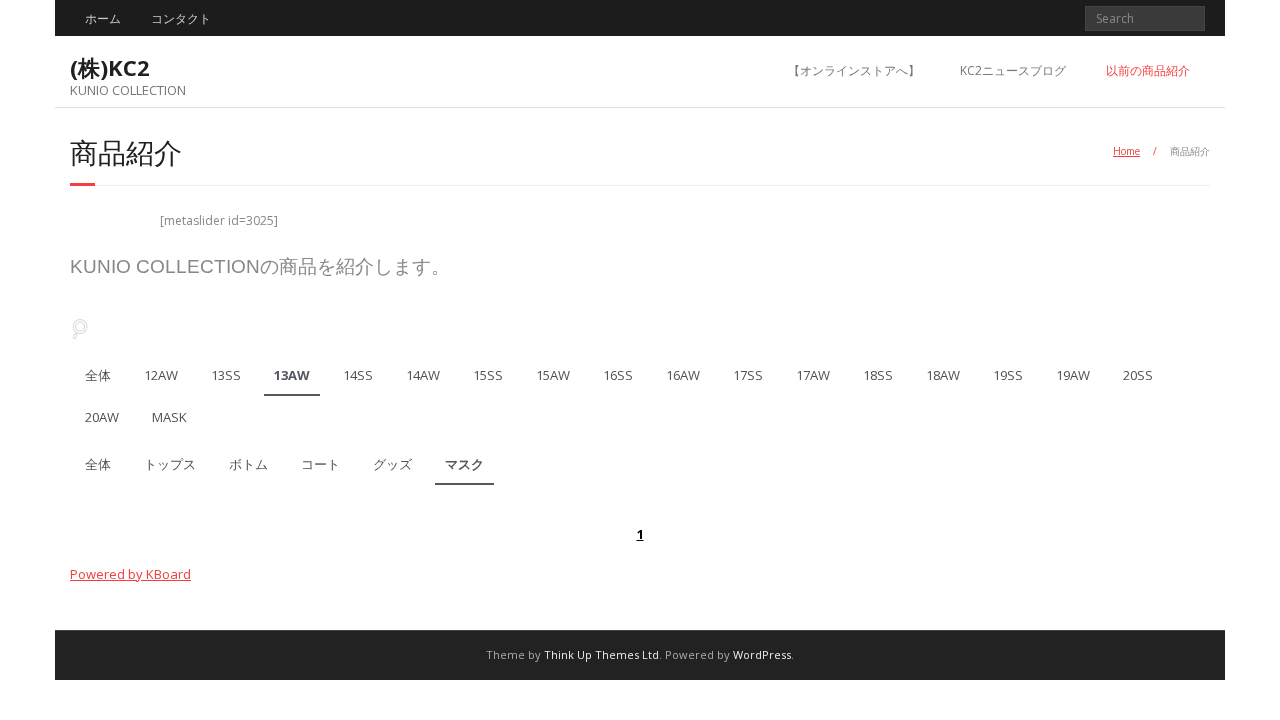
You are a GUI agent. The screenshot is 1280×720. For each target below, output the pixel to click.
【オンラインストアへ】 (854, 70)
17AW (813, 375)
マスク (464, 464)
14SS (358, 375)
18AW (943, 375)
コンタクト (181, 18)
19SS (1008, 375)
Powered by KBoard (130, 574)
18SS (878, 375)
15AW (553, 375)
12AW (161, 375)
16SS (618, 375)
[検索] (80, 328)
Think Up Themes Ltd (601, 654)
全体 (98, 375)
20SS (1138, 375)
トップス (170, 464)
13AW (292, 375)
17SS (748, 375)
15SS (488, 375)
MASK (169, 417)
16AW (683, 375)
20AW (102, 417)
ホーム (103, 18)
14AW (423, 375)
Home (1126, 151)
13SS (226, 375)
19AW (1073, 375)
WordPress (762, 654)
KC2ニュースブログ (1013, 70)
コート (320, 464)
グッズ (392, 464)
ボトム (248, 464)
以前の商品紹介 (1148, 70)
